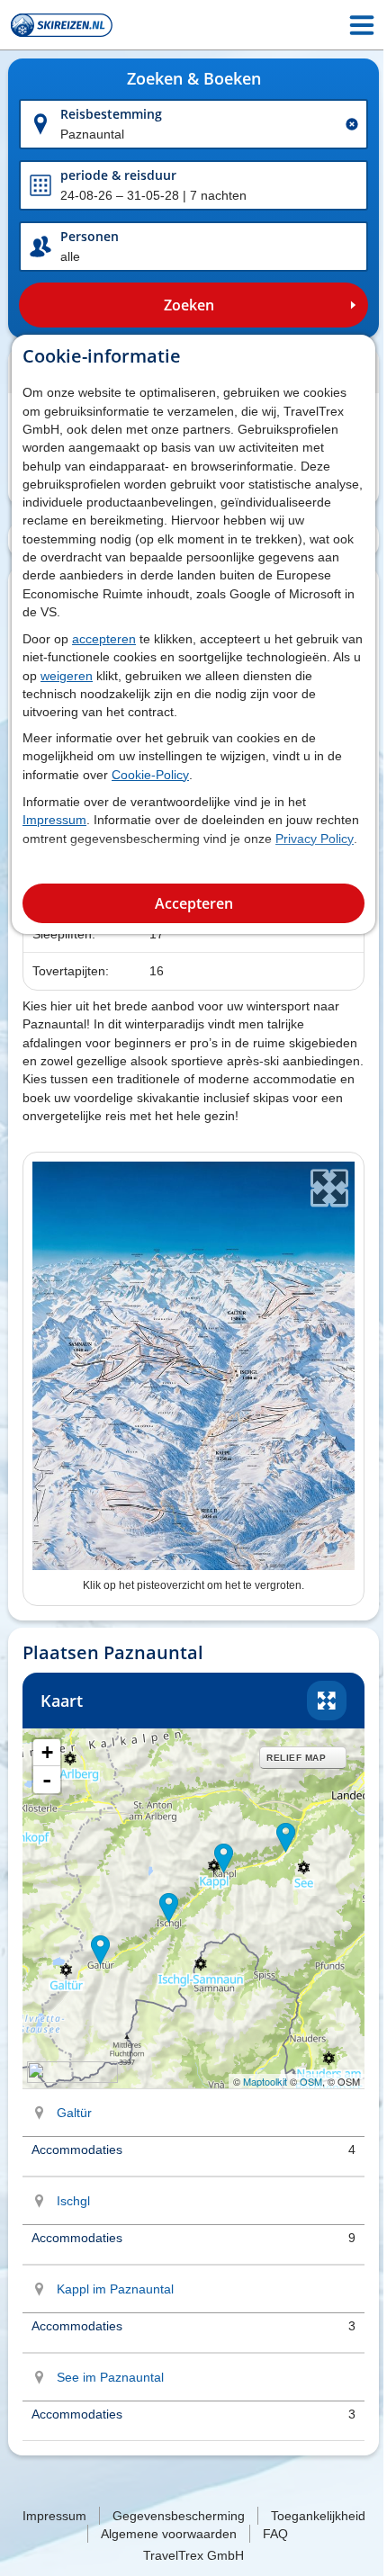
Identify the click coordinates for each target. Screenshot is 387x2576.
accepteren (104, 639)
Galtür (74, 2113)
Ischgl (73, 2201)
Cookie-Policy (150, 775)
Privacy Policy (315, 839)
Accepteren (194, 903)
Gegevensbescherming (179, 2516)
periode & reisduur (118, 175)
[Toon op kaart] (40, 2113)
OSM (311, 2081)
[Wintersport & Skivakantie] (62, 25)
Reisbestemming (111, 114)
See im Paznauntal (110, 2377)
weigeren (67, 676)
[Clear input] (352, 124)
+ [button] (47, 1752)
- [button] (47, 1780)
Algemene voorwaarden (169, 2534)
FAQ (275, 2534)
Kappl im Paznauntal (115, 2289)
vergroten (327, 1701)
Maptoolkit (265, 2081)
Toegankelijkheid (318, 2516)
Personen (90, 236)
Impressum (54, 820)
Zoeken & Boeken (194, 79)
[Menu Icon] (362, 25)
